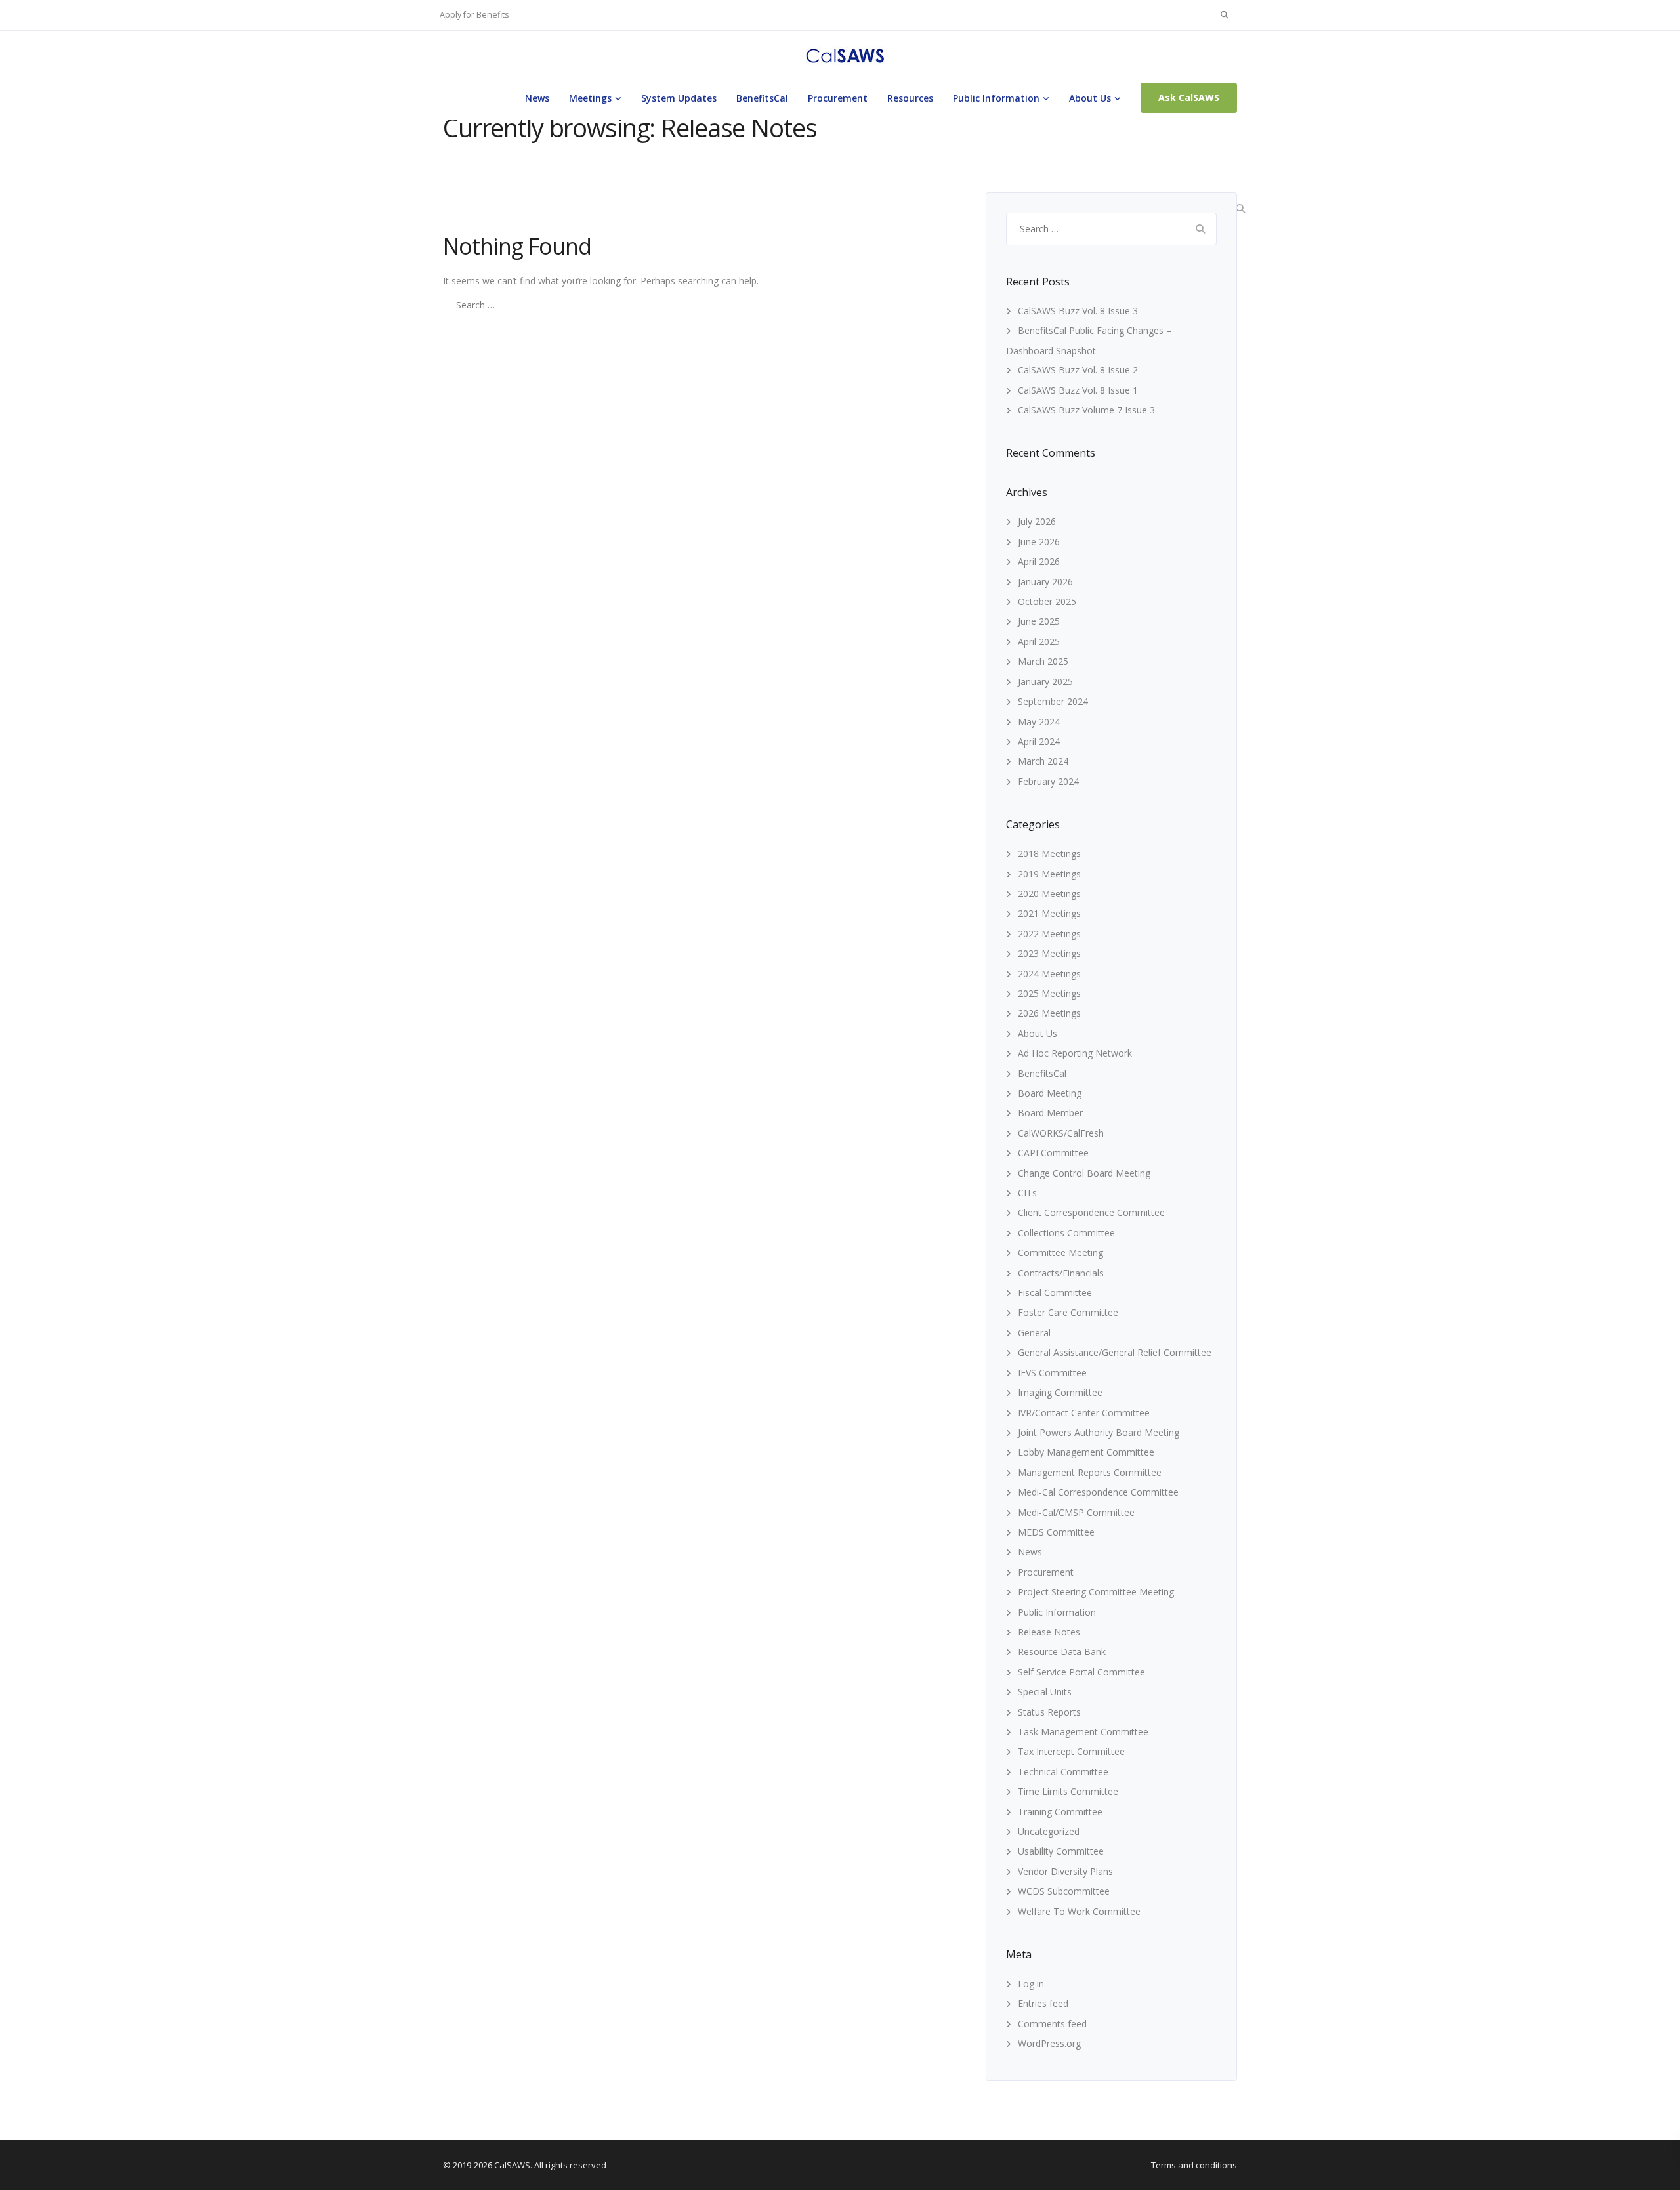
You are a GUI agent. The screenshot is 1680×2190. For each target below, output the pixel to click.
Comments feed (1052, 2024)
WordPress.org (1049, 2043)
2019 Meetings (1049, 874)
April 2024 (1039, 741)
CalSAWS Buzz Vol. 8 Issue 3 (1078, 311)
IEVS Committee (1052, 1373)
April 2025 (1039, 642)
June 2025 (1039, 621)
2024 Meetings (1049, 974)
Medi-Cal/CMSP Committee (1076, 1512)
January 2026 (1045, 582)
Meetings (590, 98)
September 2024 (1053, 701)
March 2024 (1043, 761)
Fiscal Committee (1055, 1293)
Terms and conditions (1194, 2165)
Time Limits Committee (1068, 1791)
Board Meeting (1050, 1093)
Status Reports (1049, 1712)
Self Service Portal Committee (1081, 1672)
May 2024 (1039, 722)
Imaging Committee (1060, 1392)
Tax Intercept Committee (1071, 1751)
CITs (1027, 1193)
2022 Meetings (1049, 934)
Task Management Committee (1083, 1732)
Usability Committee (1061, 1851)
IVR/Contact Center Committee (1084, 1413)
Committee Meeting (1060, 1253)
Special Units (1045, 1692)
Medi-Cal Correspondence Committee (1098, 1492)
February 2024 (1048, 781)
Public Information (996, 98)
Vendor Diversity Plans (1065, 1871)
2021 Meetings (1049, 913)
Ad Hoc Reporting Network (1075, 1053)
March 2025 (1043, 661)
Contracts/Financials (1061, 1273)
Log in (1031, 1984)
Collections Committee (1066, 1233)
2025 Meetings (1049, 993)
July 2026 (1037, 521)
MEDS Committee (1056, 1532)
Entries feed (1043, 2003)
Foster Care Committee (1068, 1312)
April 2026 (1039, 561)
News (537, 98)
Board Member (1050, 1113)
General (1034, 1333)
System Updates (679, 98)
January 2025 (1045, 682)
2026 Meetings (1049, 1013)
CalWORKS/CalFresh (1061, 1133)
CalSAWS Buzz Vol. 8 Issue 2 (1078, 370)
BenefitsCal (762, 98)
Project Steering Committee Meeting (1096, 1592)
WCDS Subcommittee (1064, 1891)
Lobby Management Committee (1086, 1452)
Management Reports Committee (1090, 1472)
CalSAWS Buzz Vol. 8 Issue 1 (1078, 390)
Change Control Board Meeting (1084, 1173)
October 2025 (1047, 601)
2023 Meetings (1049, 953)
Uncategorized (1049, 1831)
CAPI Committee (1053, 1153)
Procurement (838, 98)
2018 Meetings (1049, 853)
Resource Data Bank (1062, 1652)
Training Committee (1060, 1812)
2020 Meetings (1049, 894)
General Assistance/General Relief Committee (1115, 1352)
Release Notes (1049, 1632)
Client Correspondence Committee (1091, 1212)
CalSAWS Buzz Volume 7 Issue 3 (1086, 410)
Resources (910, 98)
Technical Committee (1063, 1772)
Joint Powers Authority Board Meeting (1099, 1432)
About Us (1090, 98)
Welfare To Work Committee (1079, 1911)
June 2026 (1039, 542)
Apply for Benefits (474, 15)
